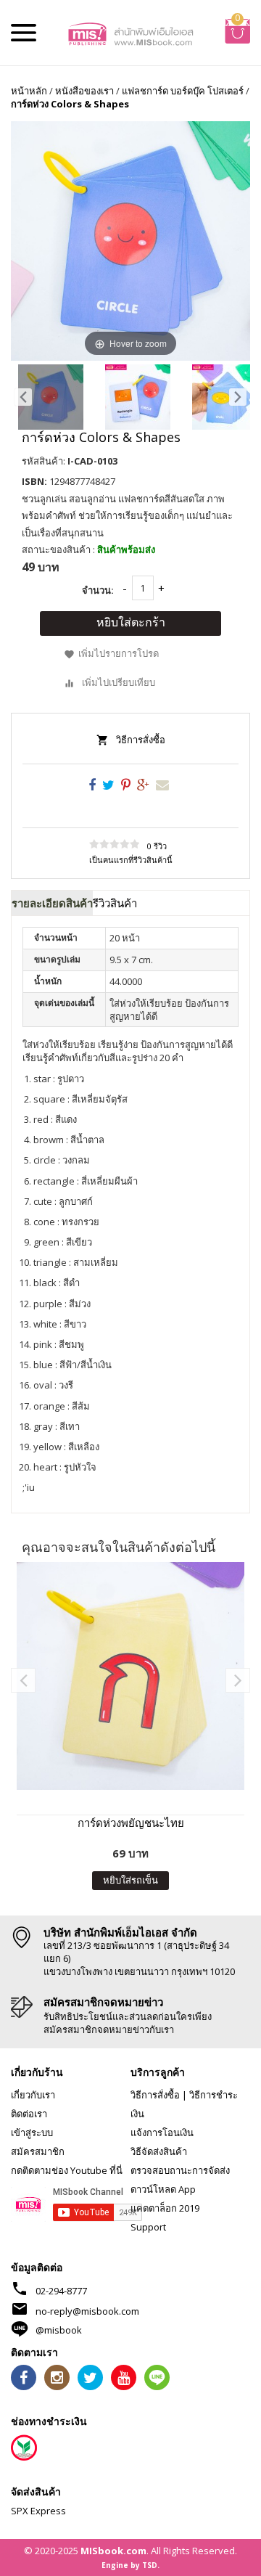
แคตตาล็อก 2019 (165, 2208)
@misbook (59, 2330)
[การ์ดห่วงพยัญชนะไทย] (130, 1676)
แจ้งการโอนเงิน (162, 2133)
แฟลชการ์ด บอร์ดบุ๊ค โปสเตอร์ (183, 91)
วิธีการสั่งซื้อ (141, 740)
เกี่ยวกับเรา (33, 2095)
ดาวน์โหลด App (163, 2189)
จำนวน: (98, 590)
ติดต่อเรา (29, 2114)
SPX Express (38, 2511)
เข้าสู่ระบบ (32, 2133)
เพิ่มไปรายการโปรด (119, 654)
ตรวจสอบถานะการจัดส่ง (180, 2170)
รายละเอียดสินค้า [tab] (52, 903)
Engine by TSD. (130, 2565)
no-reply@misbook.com (87, 2311)
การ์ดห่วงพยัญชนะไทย (131, 1823)
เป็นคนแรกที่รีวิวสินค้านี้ (131, 860)
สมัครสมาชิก (38, 2151)
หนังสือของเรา (84, 91)
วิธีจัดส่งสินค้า (159, 2151)
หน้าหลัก (29, 91)
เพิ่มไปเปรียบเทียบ (119, 682)
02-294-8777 (61, 2291)
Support (148, 2227)
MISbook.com (113, 2551)
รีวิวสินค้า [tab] (115, 903)
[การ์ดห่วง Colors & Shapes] (51, 397)
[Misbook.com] (130, 33)
